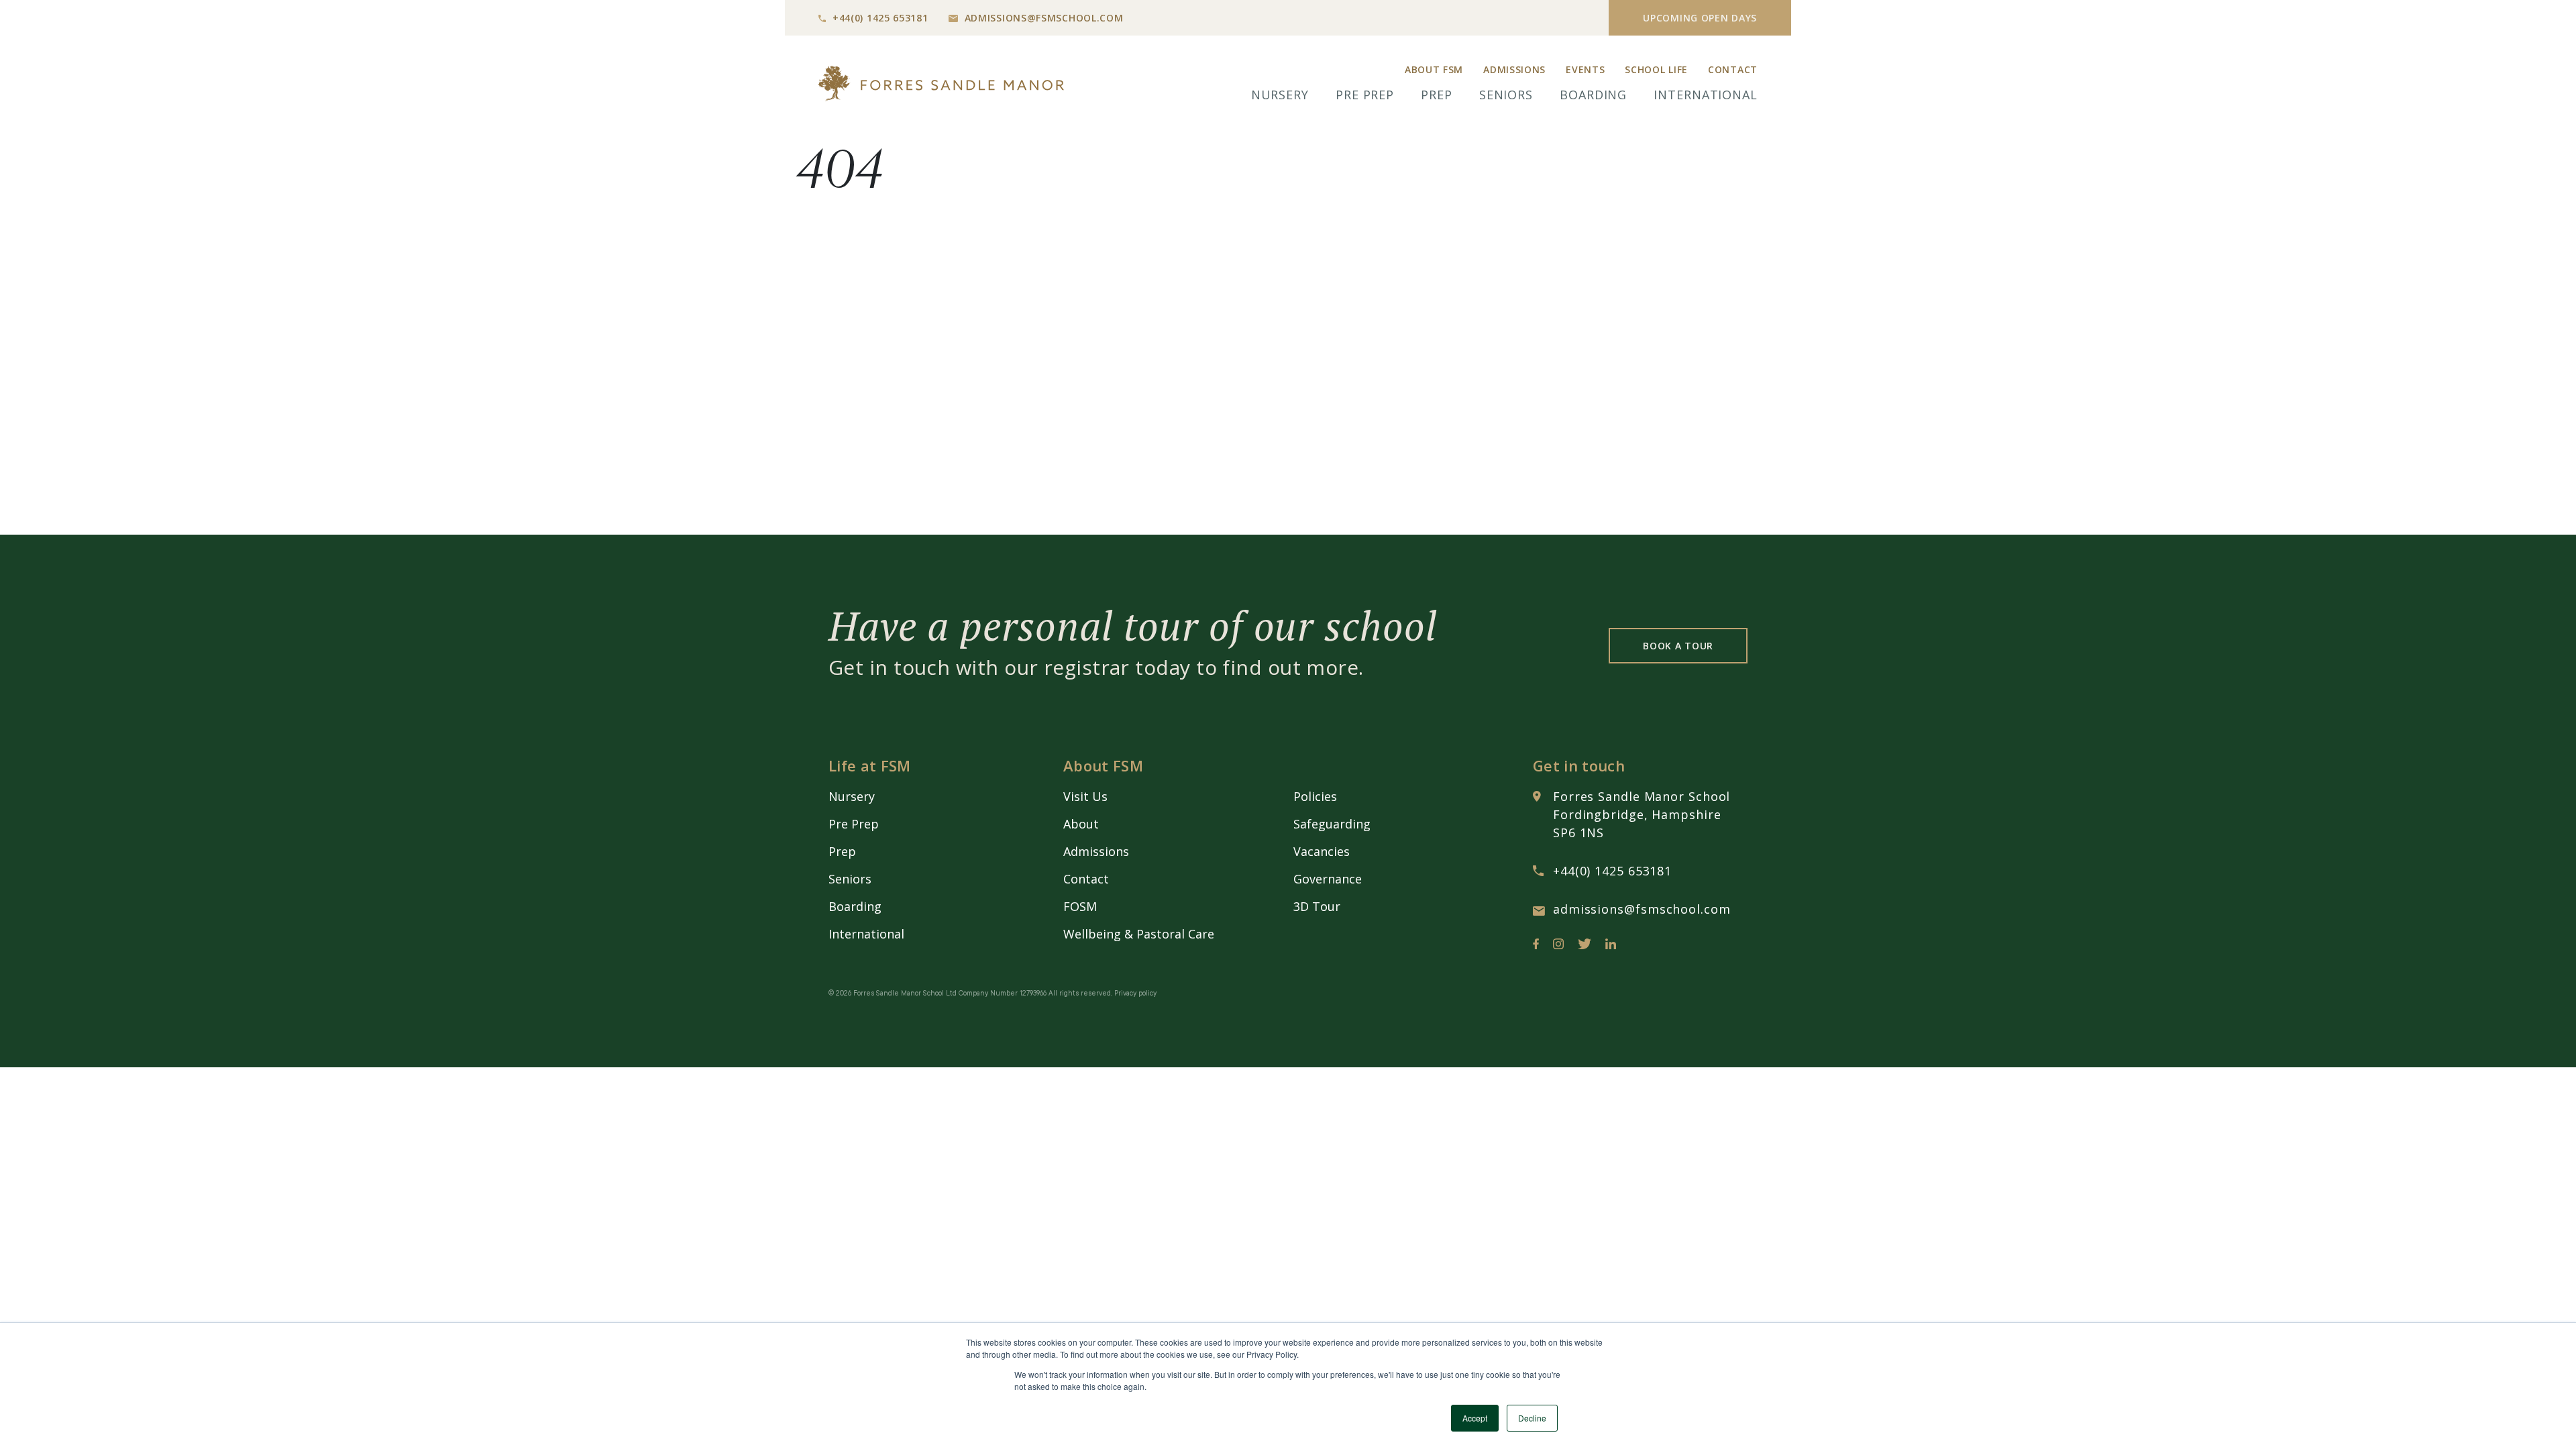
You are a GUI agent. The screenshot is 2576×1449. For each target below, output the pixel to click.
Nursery (1280, 95)
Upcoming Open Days (1700, 18)
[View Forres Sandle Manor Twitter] (1585, 947)
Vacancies (1322, 851)
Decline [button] (1532, 1418)
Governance (1328, 879)
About (1081, 824)
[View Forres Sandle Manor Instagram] (1558, 947)
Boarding (1593, 95)
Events (1585, 69)
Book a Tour (1678, 646)
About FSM (1434, 69)
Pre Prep (1365, 95)
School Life (1656, 69)
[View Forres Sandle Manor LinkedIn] (1611, 947)
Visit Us (1085, 796)
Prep (1437, 95)
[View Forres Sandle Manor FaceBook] (1536, 947)
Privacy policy (1135, 994)
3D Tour (1317, 906)
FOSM (1080, 906)
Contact (1733, 69)
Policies (1315, 796)
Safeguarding (1332, 824)
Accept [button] (1475, 1418)
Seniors (1506, 95)
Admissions (1514, 69)
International (1706, 95)
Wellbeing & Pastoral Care (1139, 934)
